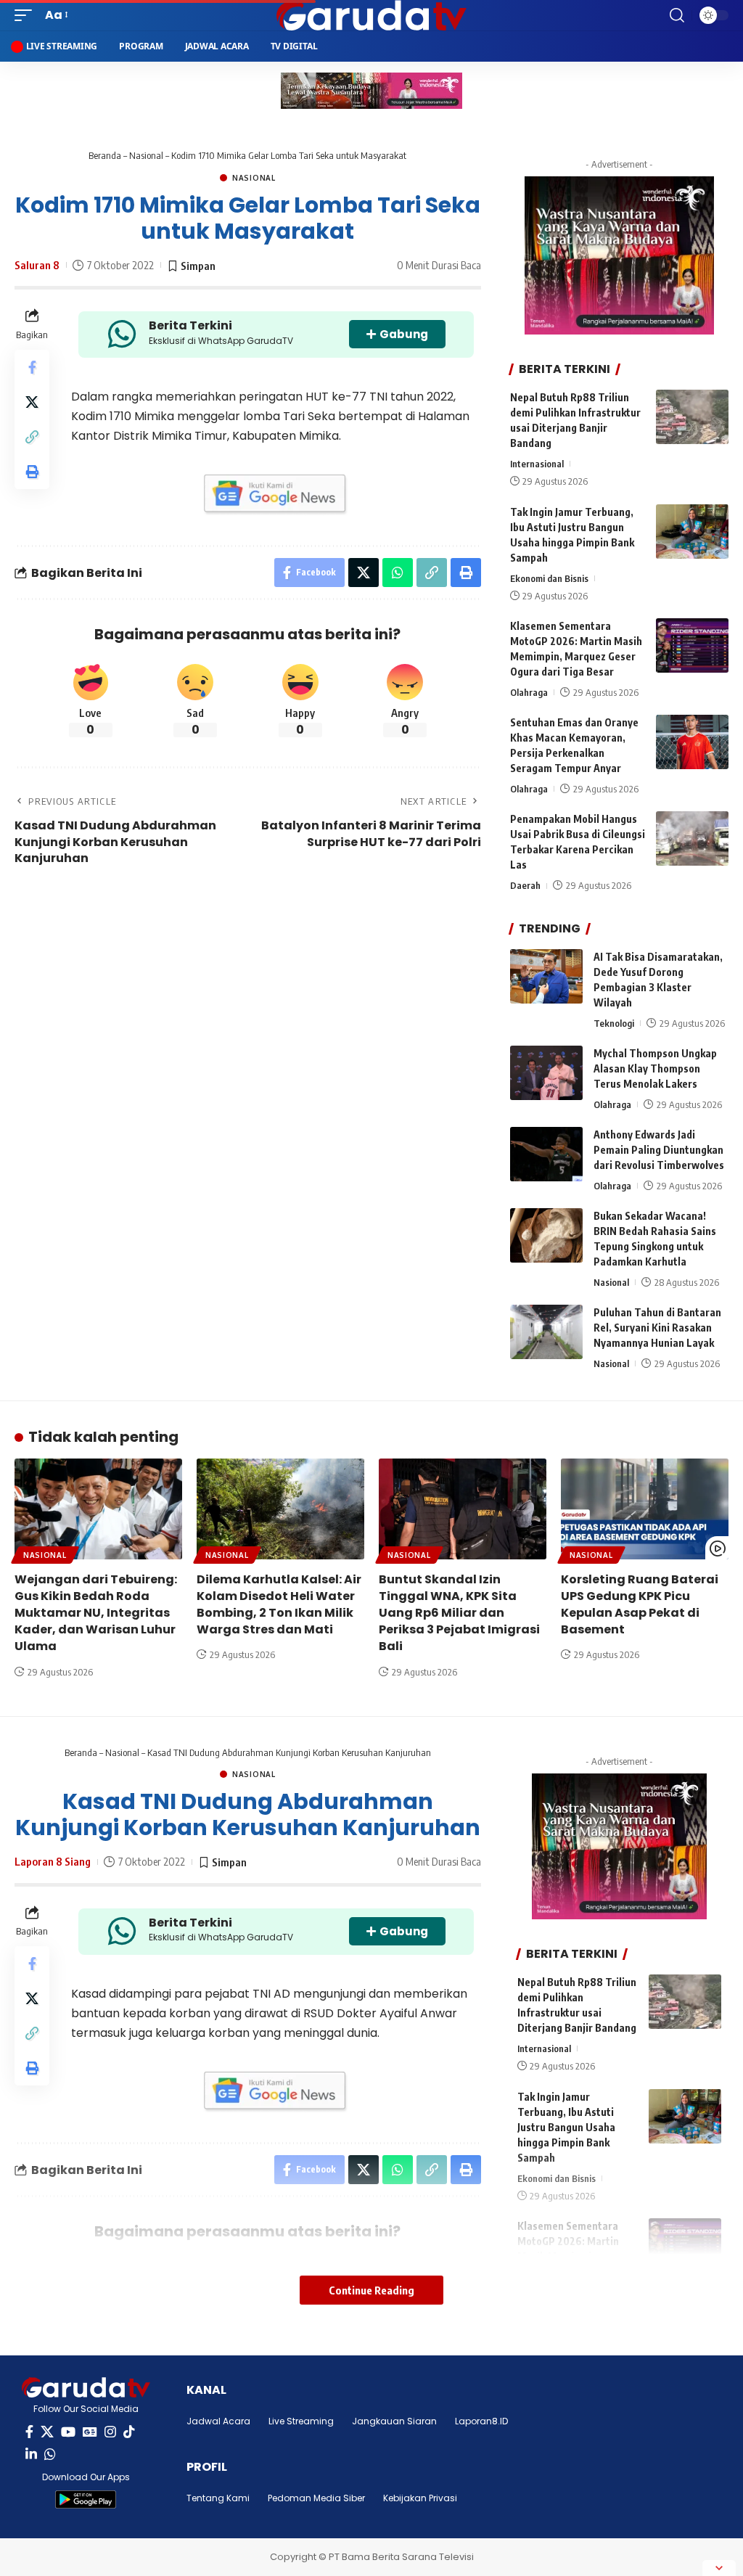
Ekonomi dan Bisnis (549, 578)
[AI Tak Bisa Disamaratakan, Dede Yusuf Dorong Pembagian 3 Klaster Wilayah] (546, 976)
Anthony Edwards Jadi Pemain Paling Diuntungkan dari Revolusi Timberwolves (659, 1150)
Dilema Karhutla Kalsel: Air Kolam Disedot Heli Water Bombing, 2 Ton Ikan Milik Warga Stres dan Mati (279, 1605)
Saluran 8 (37, 265)
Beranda (105, 155)
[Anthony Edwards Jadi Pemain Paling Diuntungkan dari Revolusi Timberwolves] (546, 1154)
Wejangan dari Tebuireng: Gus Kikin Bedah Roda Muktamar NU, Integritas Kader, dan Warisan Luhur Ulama (96, 1613)
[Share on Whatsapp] (398, 573)
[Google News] (90, 2432)
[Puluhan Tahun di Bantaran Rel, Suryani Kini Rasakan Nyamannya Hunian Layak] (546, 1332)
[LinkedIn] (31, 2454)
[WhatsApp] (50, 2454)
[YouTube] (68, 2432)
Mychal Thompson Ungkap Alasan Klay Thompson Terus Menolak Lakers (655, 1068)
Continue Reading (371, 2290)
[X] (47, 2432)
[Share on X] (32, 402)
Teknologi (614, 1023)
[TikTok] (129, 2432)
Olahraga (529, 692)
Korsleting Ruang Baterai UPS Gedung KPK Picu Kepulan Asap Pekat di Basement (640, 1605)
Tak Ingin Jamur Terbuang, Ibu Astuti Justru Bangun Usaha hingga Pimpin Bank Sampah (566, 2127)
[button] (27, 15)
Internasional (537, 464)
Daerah (525, 885)
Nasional (146, 155)
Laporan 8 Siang (53, 1861)
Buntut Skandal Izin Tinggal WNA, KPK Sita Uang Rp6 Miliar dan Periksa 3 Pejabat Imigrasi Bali (459, 1613)
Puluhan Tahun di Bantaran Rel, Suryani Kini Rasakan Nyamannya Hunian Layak (657, 1328)
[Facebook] (29, 2432)
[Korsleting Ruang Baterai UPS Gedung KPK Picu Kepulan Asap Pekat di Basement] (645, 1509)
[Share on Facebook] (32, 367)
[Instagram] (110, 2432)
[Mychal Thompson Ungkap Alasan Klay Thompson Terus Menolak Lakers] (546, 1073)
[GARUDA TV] (371, 15)
